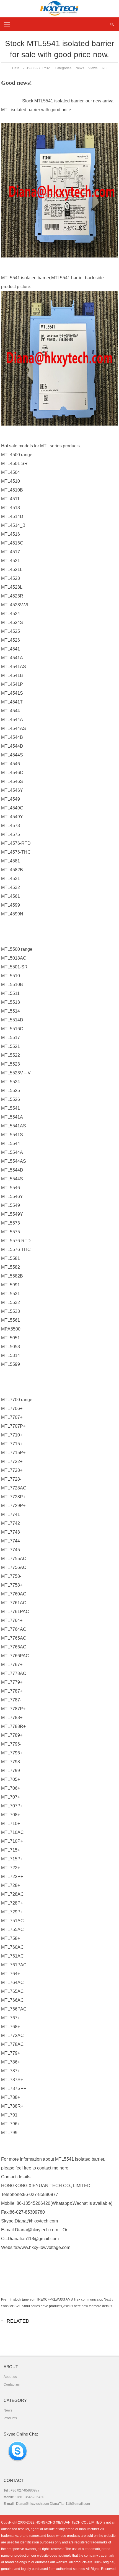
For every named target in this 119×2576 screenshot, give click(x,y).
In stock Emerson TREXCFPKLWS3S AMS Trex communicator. (56, 2299)
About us (10, 2377)
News (80, 68)
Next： (109, 2299)
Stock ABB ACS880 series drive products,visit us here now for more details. (57, 2306)
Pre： (5, 2299)
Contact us (12, 2384)
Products (10, 2418)
